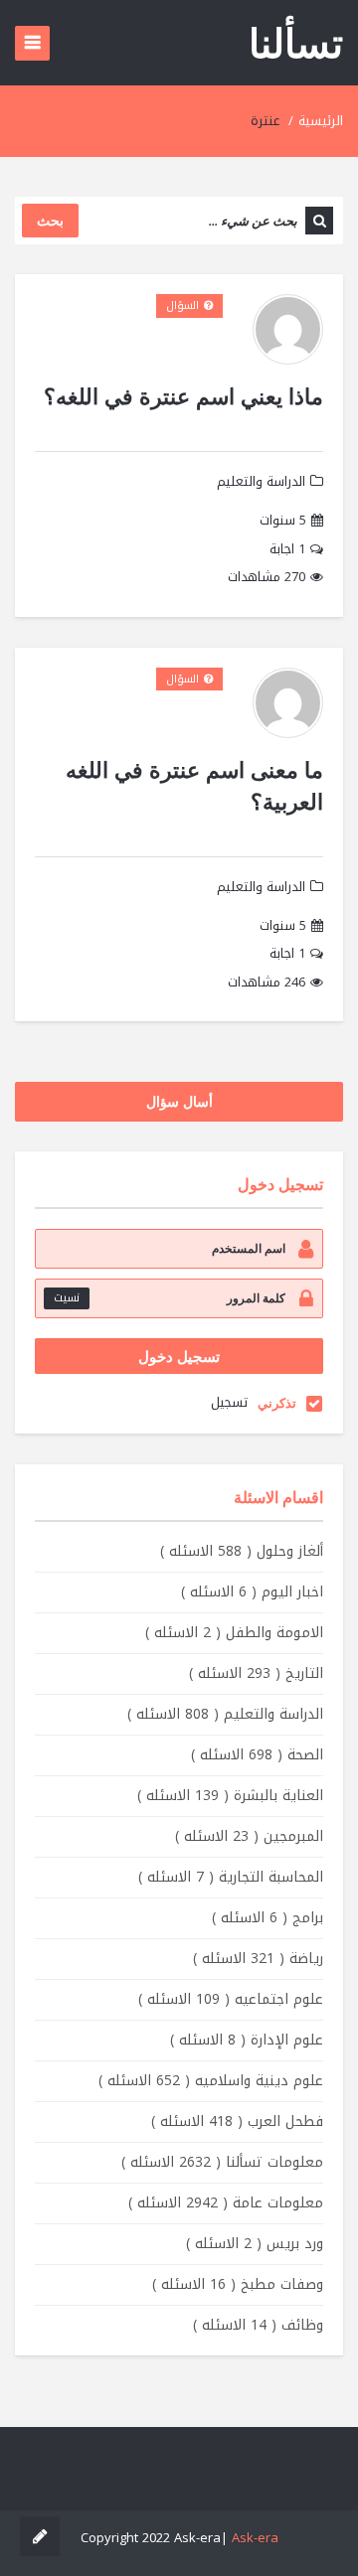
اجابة (287, 550)
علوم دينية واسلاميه (211, 2081)
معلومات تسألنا (222, 2162)
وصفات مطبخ (238, 2284)
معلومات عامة (226, 2203)
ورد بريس (255, 2244)
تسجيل (229, 1402)
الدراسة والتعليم (261, 481)
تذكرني (277, 1403)
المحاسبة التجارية (231, 1877)
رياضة (258, 1959)
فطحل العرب (237, 2121)
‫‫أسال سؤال (179, 1101)
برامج (268, 1918)
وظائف (258, 2325)
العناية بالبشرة (230, 1796)
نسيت (67, 1298)
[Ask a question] (40, 2536)
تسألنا (296, 42)
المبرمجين (249, 1836)
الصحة (257, 1755)
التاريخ (256, 1673)
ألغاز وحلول (242, 1551)
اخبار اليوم (252, 1592)
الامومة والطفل (234, 1633)
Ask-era (255, 2538)
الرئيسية (321, 121)
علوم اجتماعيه (231, 1999)
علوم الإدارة (247, 2040)
